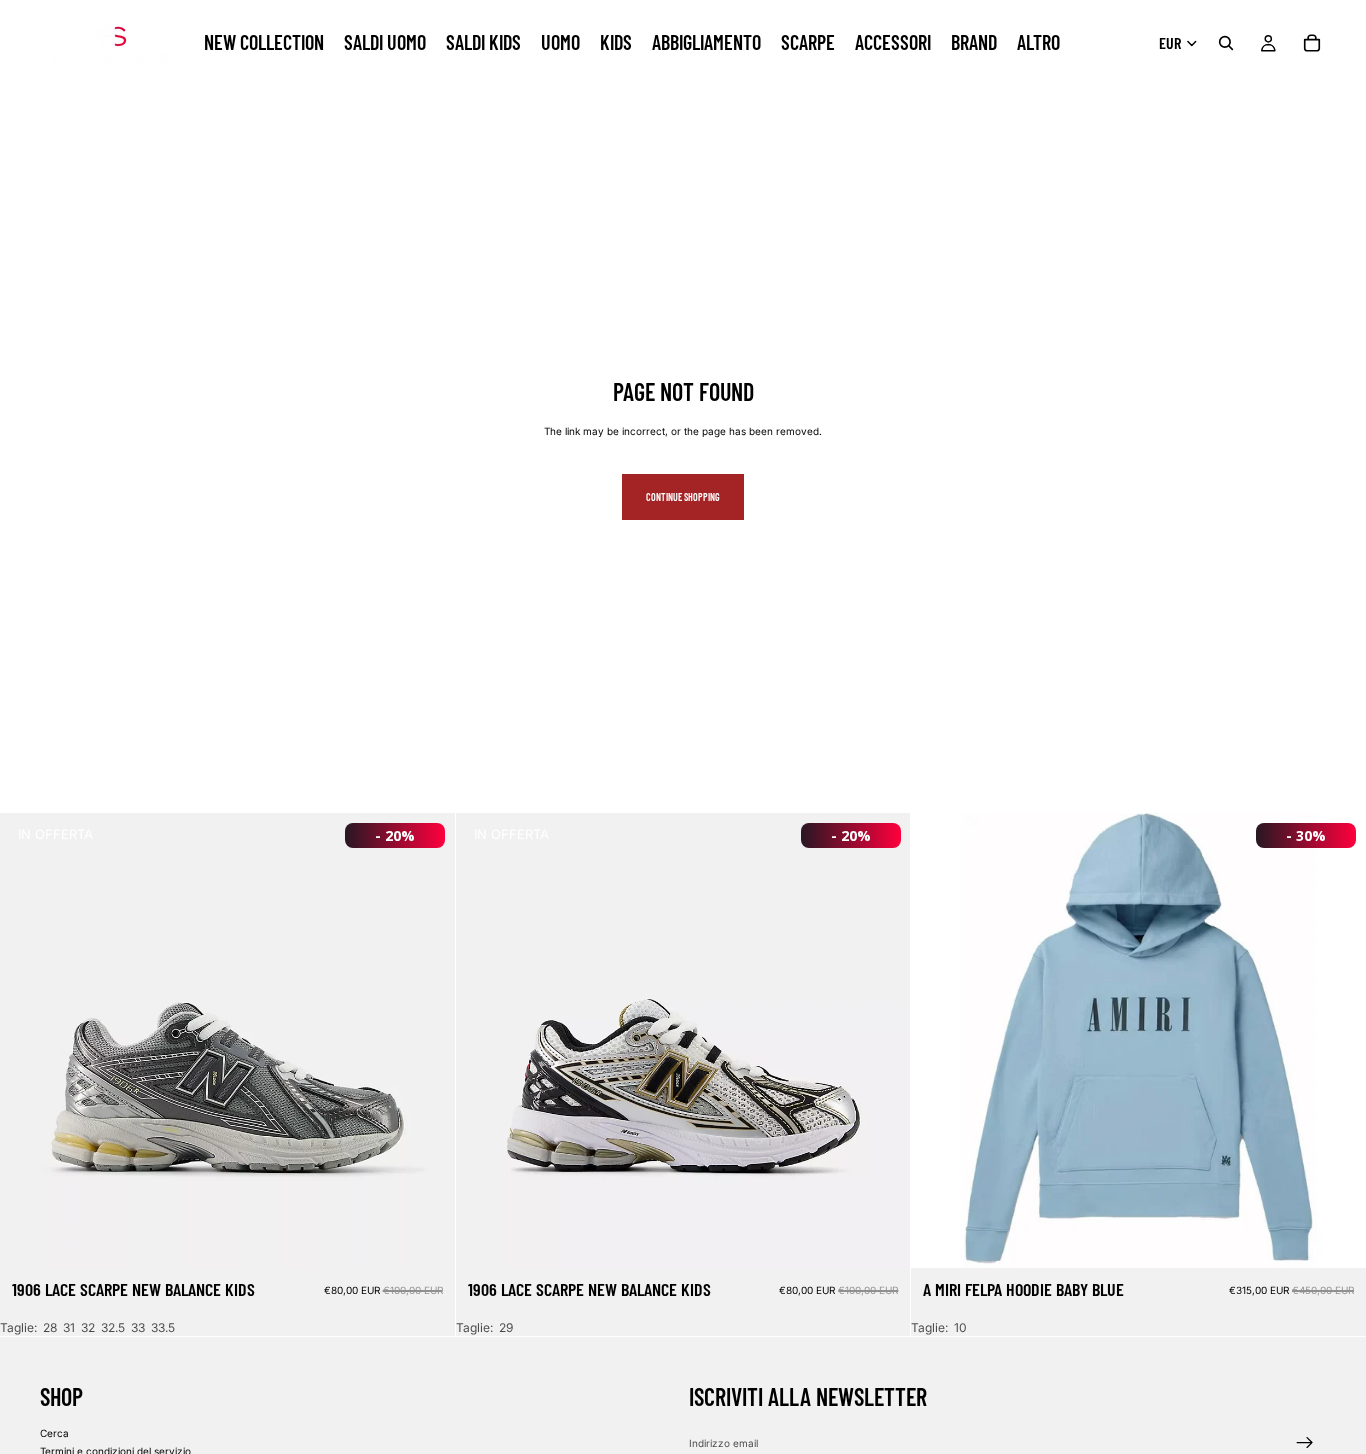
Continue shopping (683, 497)
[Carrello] (1312, 43)
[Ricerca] (1226, 43)
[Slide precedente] (30, 1041)
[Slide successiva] (425, 1041)
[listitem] (1038, 43)
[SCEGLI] (424, 1238)
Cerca (54, 1433)
